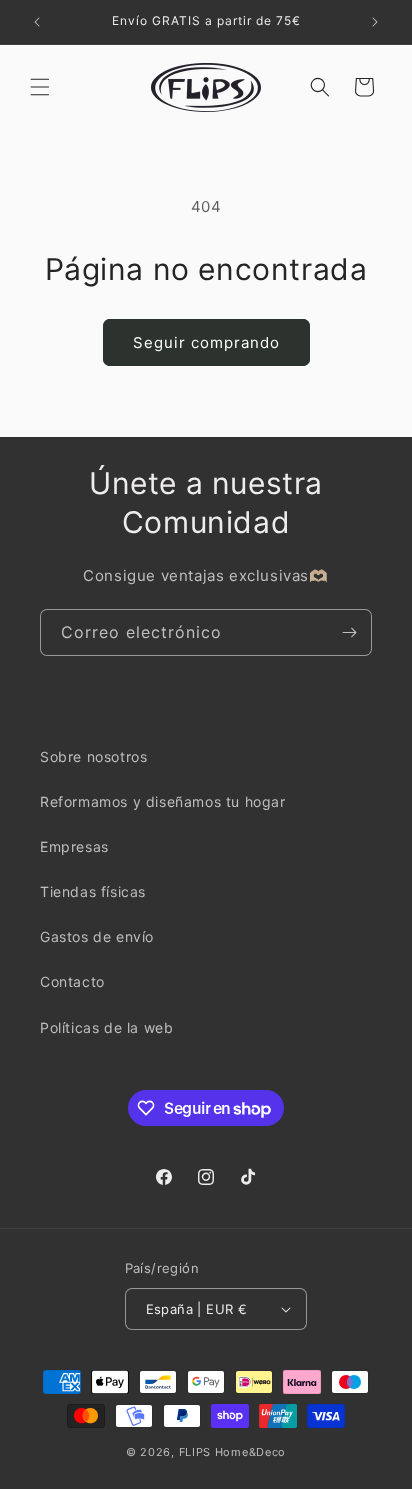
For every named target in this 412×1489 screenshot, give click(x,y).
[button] (40, 87)
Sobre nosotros (93, 756)
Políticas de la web (106, 1027)
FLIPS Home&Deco (233, 1452)
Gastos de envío (97, 936)
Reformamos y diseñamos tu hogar (163, 801)
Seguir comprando (206, 342)
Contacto (72, 981)
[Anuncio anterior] (37, 22)
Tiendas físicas (93, 891)
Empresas (74, 846)
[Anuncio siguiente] (375, 22)
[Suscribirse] (349, 632)
